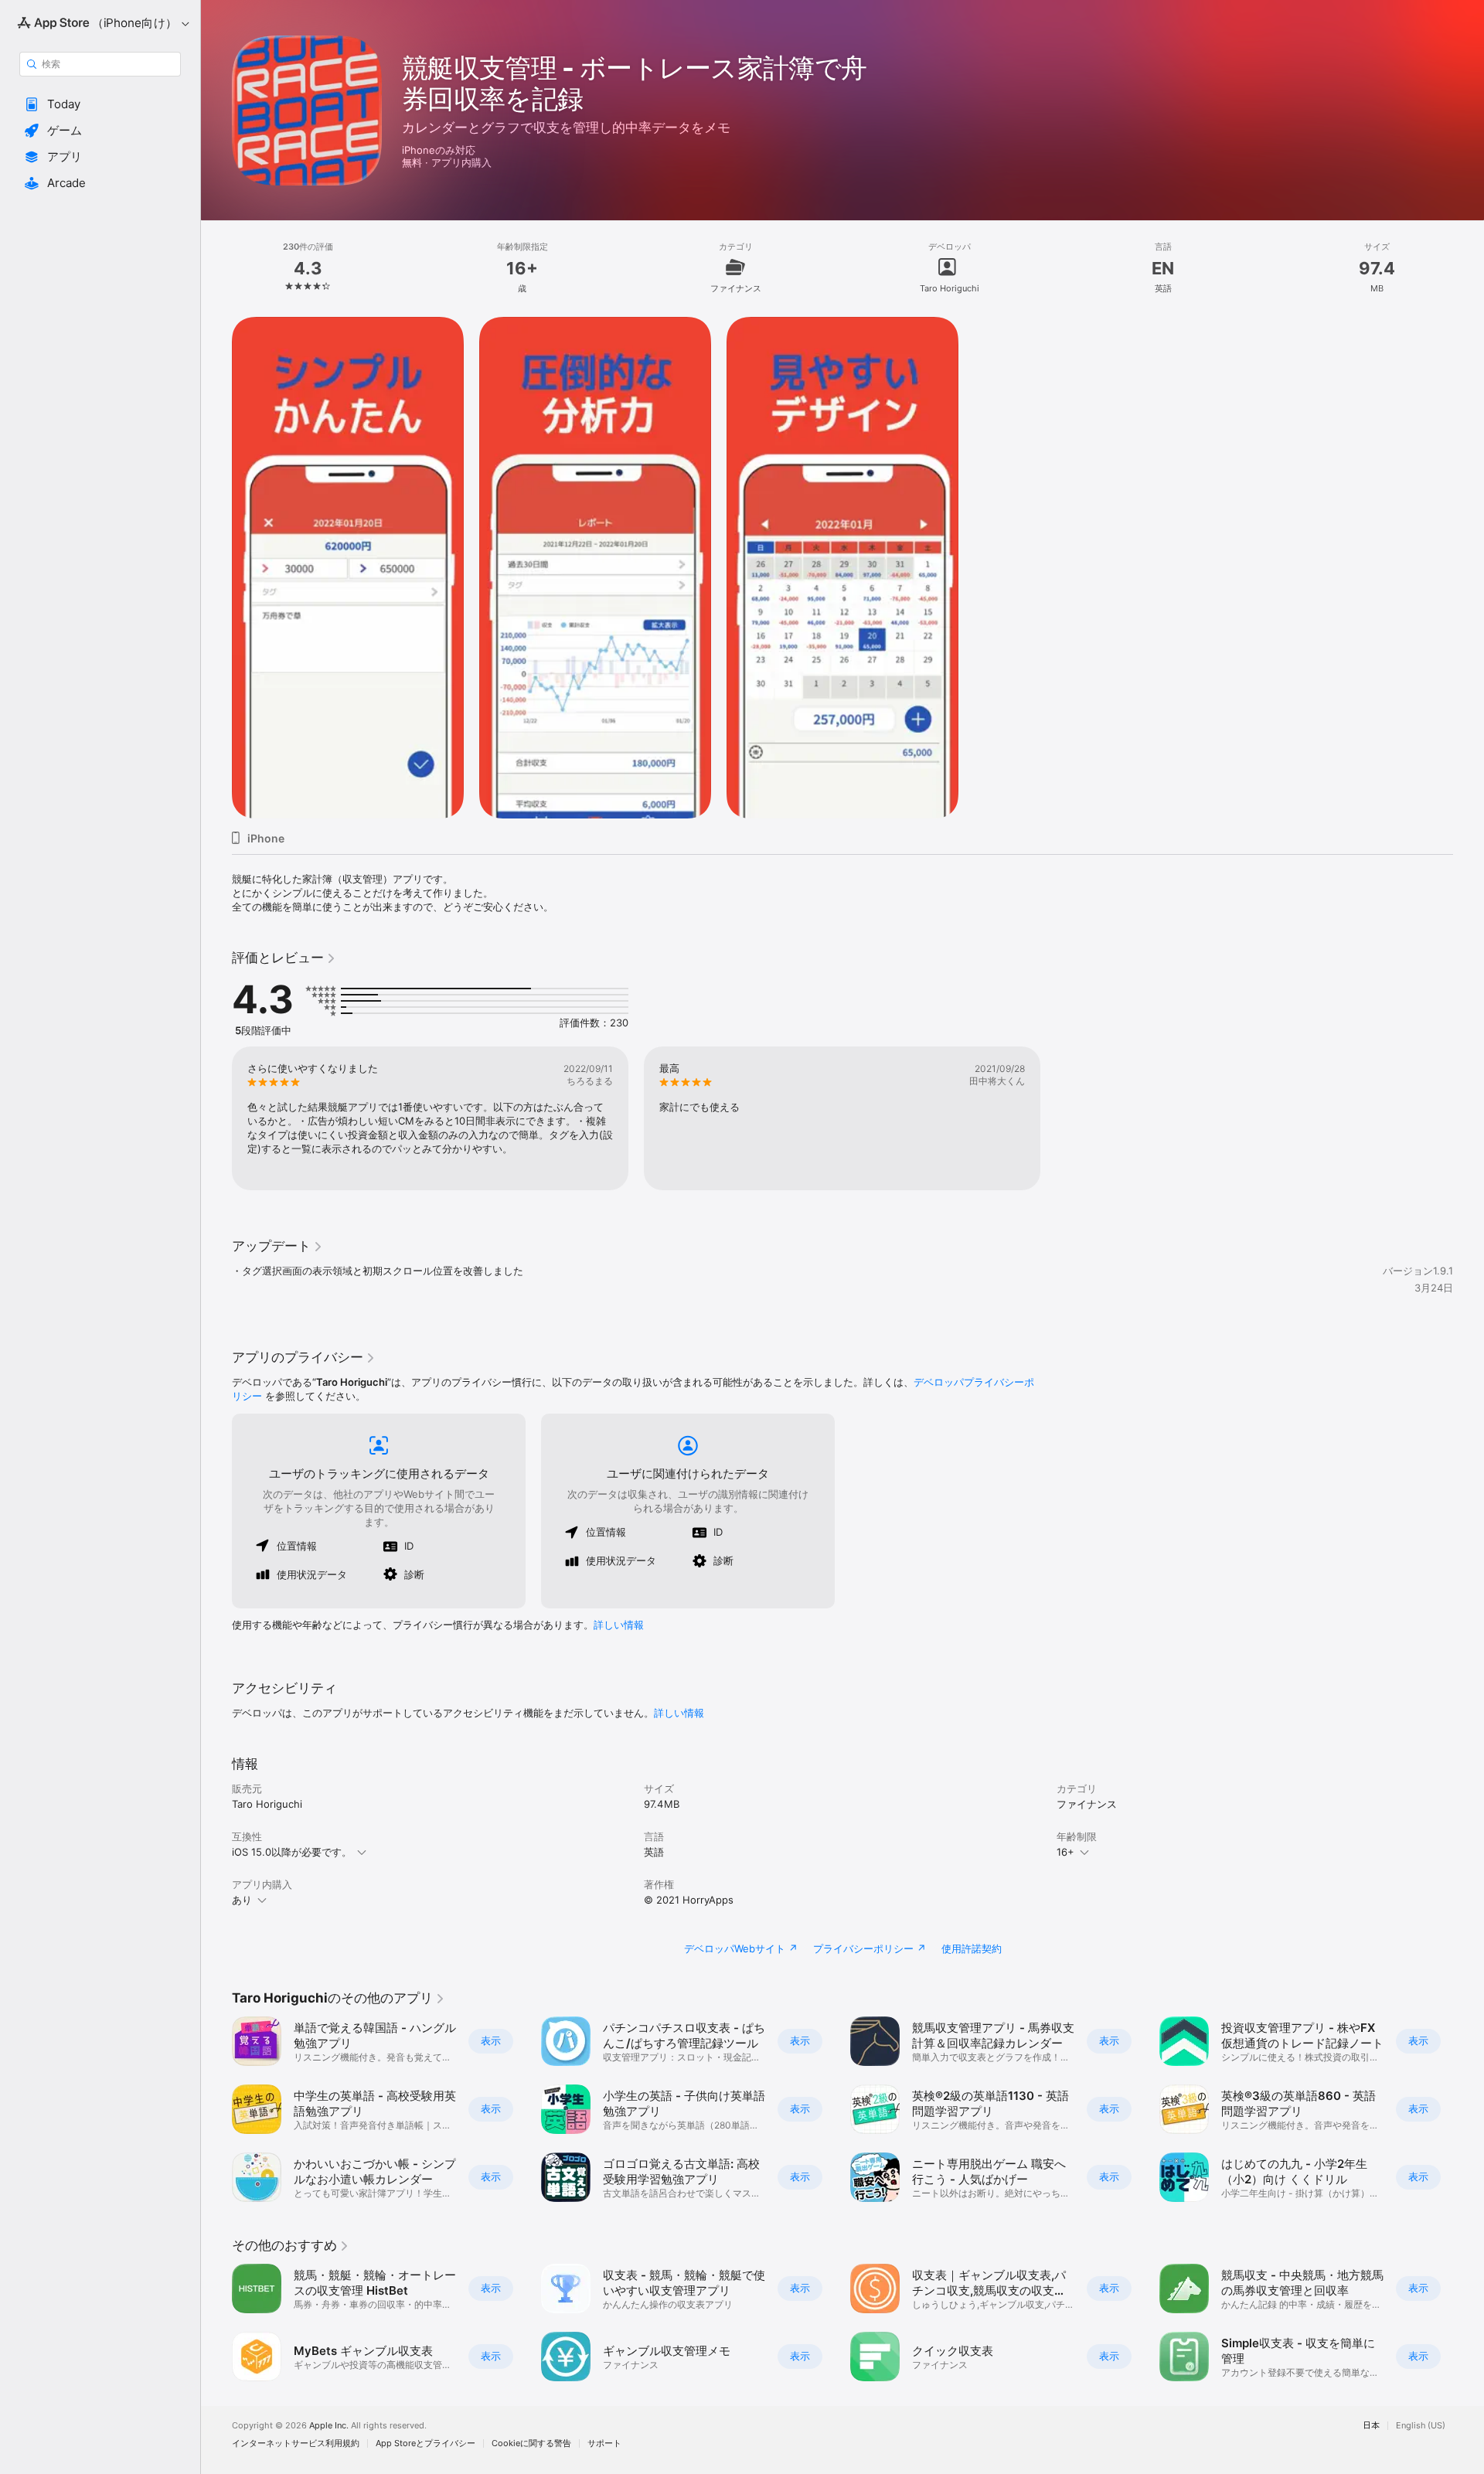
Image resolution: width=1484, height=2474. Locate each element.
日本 (1371, 2426)
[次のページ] (1469, 2109)
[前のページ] (216, 2109)
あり (242, 1900)
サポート (604, 2443)
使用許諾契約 (972, 1948)
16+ (1065, 1852)
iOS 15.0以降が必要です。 (292, 1852)
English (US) (1421, 2426)
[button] (100, 104)
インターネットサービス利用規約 (296, 2443)
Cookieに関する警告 (531, 2443)
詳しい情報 (619, 1625)
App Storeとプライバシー (425, 2443)
